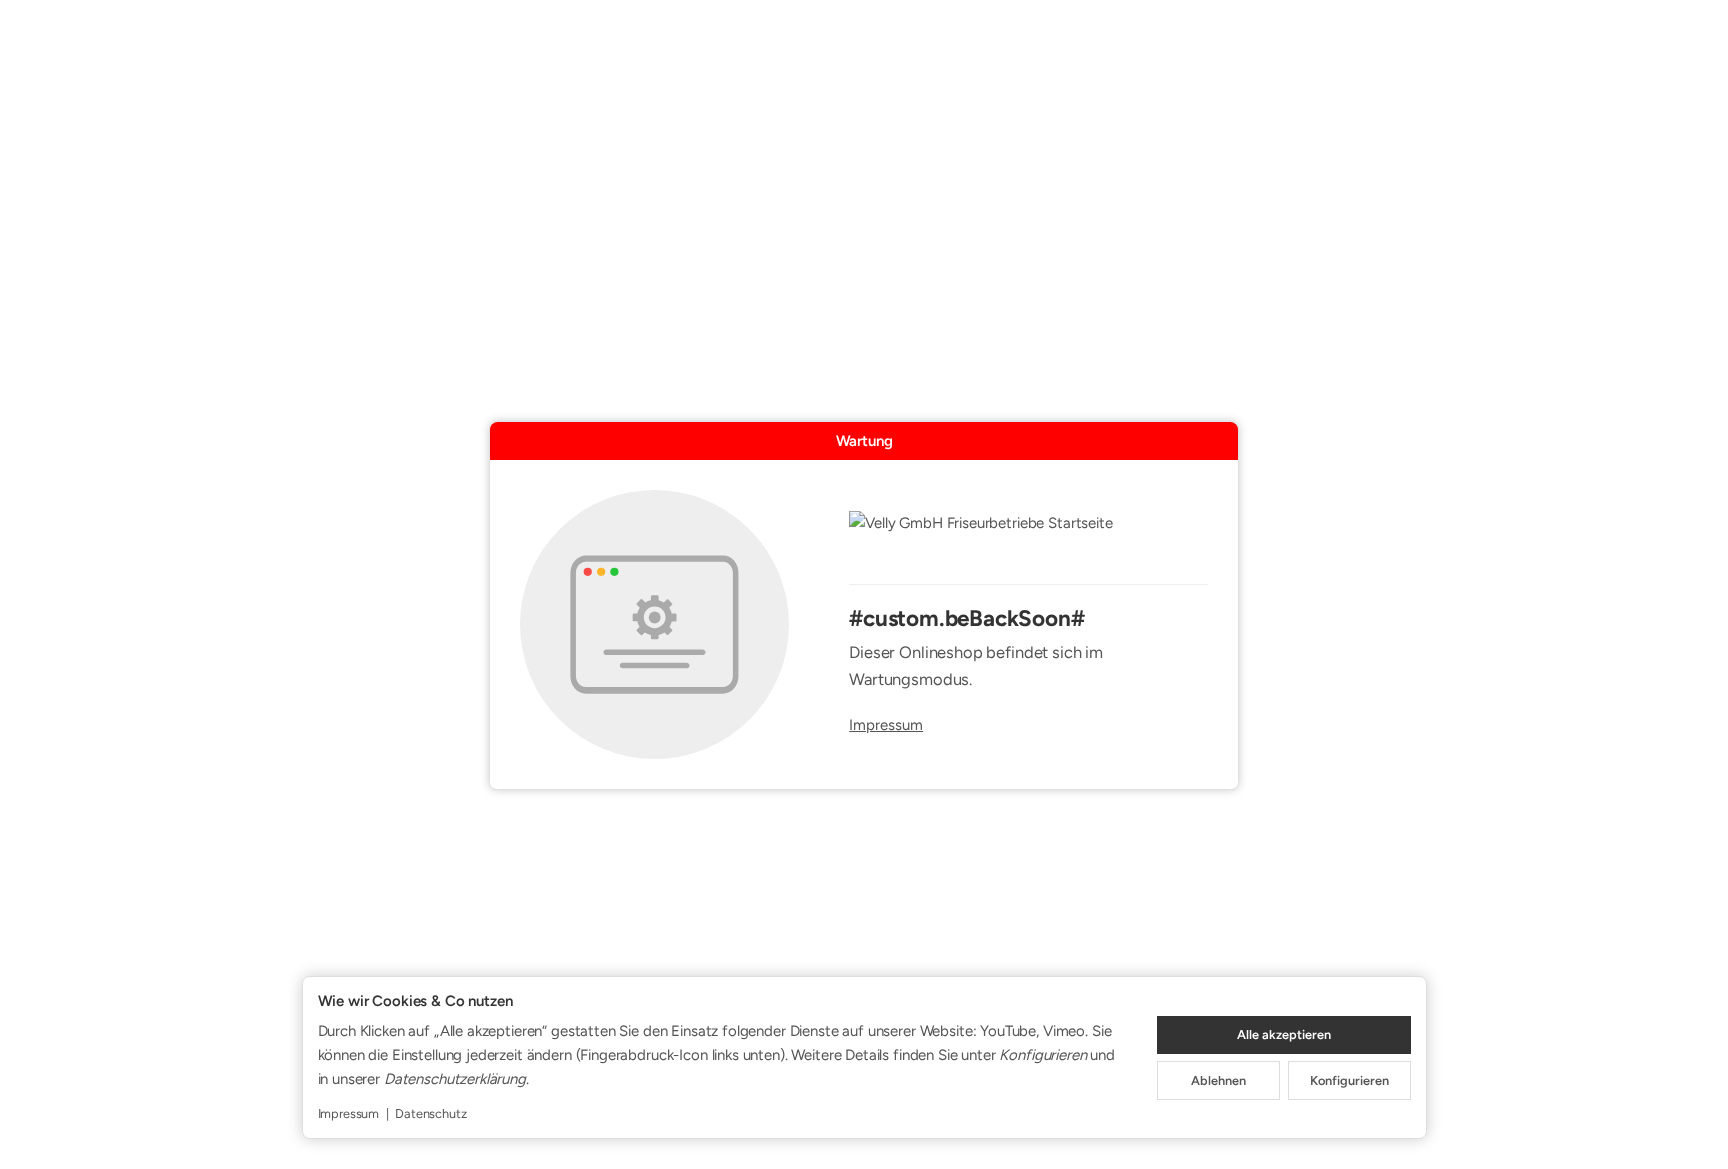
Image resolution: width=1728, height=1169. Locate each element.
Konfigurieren (1349, 1080)
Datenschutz (430, 1113)
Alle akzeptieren (1284, 1034)
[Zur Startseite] (1028, 536)
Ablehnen (1218, 1080)
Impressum (886, 725)
